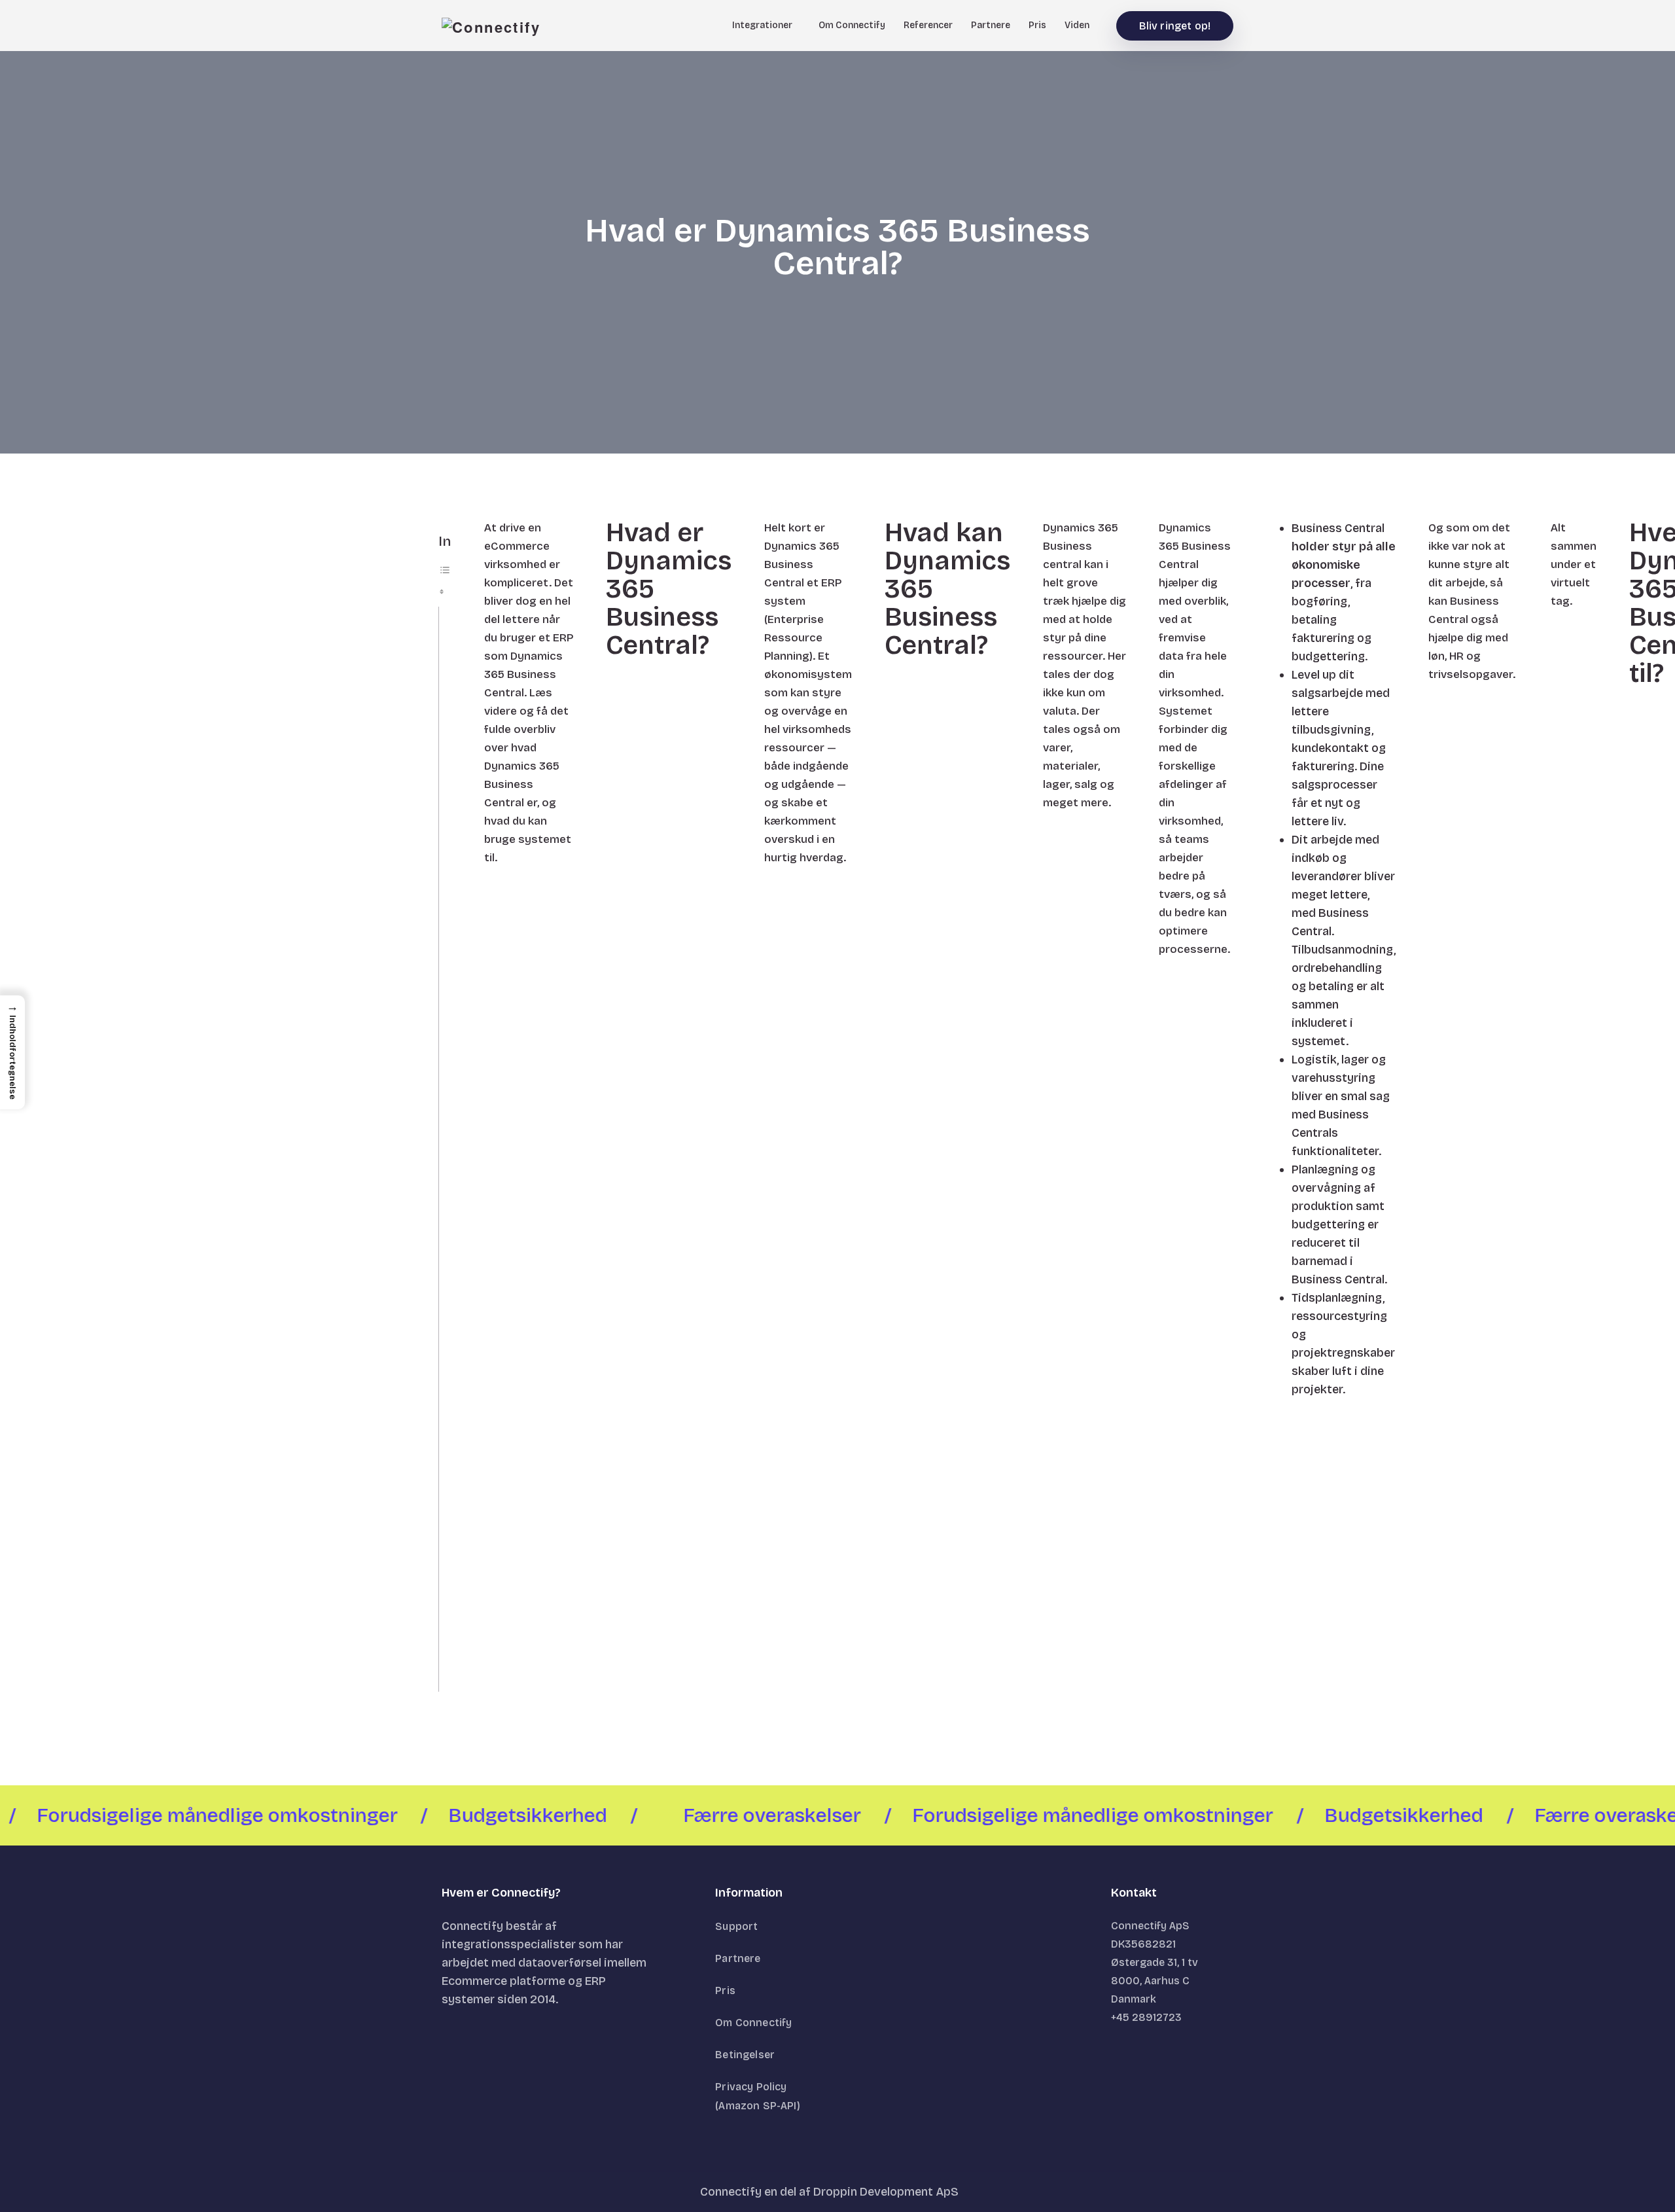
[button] (12, 1052)
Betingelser (745, 2055)
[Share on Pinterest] (478, 1776)
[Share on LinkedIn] (499, 1776)
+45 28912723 (1146, 2017)
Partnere (991, 25)
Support (736, 1926)
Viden (1077, 25)
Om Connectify (852, 25)
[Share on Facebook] (436, 1776)
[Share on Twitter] (457, 1776)
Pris (1037, 25)
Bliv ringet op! (1175, 26)
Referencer (928, 25)
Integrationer (762, 25)
